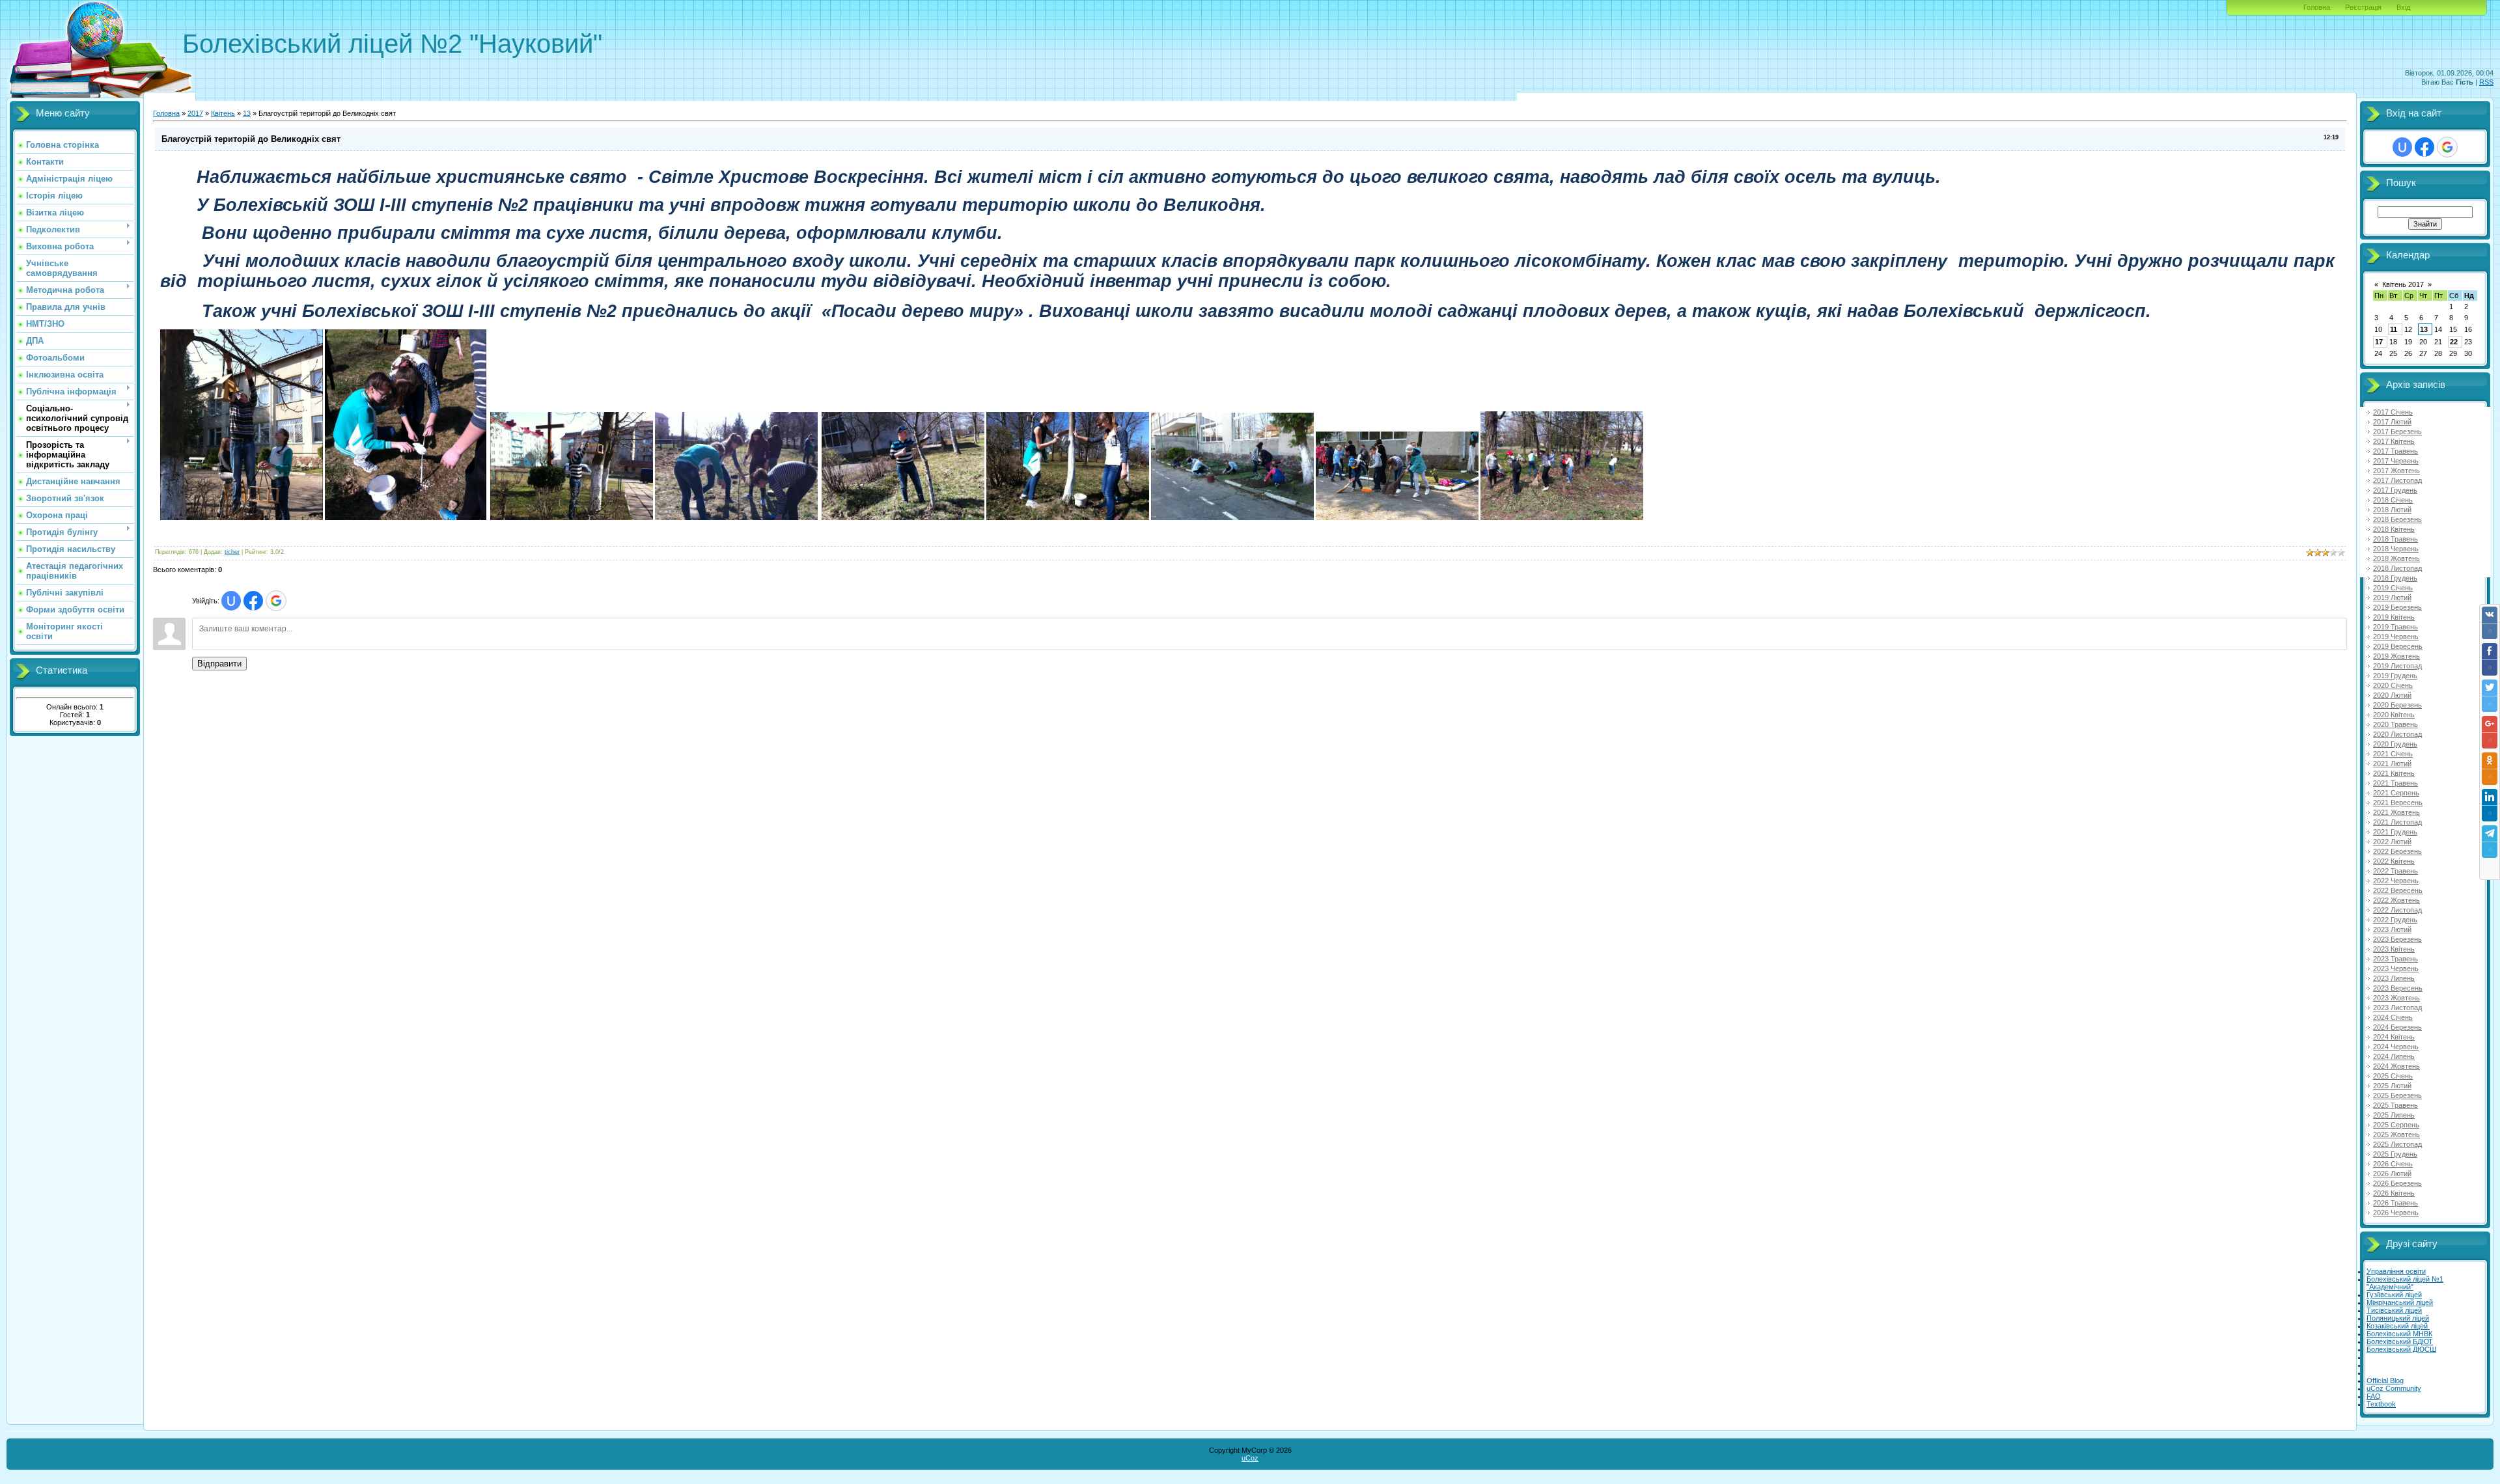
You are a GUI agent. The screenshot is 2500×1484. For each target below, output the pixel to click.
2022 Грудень (2395, 920)
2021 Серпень (2396, 793)
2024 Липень (2394, 1056)
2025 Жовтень (2396, 1134)
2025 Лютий (2392, 1086)
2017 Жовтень (2396, 471)
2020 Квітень (2394, 715)
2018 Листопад (2397, 568)
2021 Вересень (2398, 803)
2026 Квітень (2394, 1193)
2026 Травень (2396, 1203)
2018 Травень (2396, 539)
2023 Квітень (2394, 949)
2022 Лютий (2392, 842)
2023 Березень (2397, 939)
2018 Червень (2396, 549)
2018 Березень (2397, 519)
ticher (232, 552)
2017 (195, 113)
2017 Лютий (2392, 422)
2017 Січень (2393, 412)
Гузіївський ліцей (2394, 1295)
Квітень (223, 113)
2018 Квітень (2394, 529)
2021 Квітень (2394, 773)
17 (2379, 342)
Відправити (219, 664)
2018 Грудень (2395, 578)
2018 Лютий (2392, 510)
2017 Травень (2396, 451)
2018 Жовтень (2396, 558)
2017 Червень (2396, 461)
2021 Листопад (2397, 822)
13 (247, 113)
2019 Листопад (2397, 666)
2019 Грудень (2395, 676)
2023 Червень (2396, 969)
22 (2454, 342)
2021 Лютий (2392, 763)
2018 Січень (2393, 500)
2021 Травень (2396, 783)
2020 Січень (2393, 685)
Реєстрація (2363, 7)
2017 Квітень (2394, 441)
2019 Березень (2397, 607)
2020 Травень (2396, 724)
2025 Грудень (2395, 1154)
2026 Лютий (2392, 1174)
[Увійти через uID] (231, 601)
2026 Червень (2396, 1213)
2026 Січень (2393, 1164)
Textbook (2381, 1404)
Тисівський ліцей (2394, 1310)
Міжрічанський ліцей (2400, 1302)
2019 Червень (2396, 637)
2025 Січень (2393, 1076)
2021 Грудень (2395, 832)
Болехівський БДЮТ (2400, 1341)
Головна (2317, 7)
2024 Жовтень (2396, 1066)
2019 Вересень (2398, 646)
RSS (2486, 82)
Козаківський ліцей (2398, 1326)
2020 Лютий (2392, 695)
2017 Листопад (2397, 480)
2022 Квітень (2394, 861)
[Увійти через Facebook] (253, 601)
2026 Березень (2397, 1183)
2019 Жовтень (2396, 656)
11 (2394, 329)
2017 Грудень (2395, 490)
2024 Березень (2397, 1027)
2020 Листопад (2397, 734)
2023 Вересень (2398, 988)
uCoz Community (2394, 1388)
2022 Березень (2397, 851)
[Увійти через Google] (276, 601)
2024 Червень (2396, 1047)
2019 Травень (2396, 627)
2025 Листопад (2397, 1144)
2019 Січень (2393, 588)
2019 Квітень (2394, 617)
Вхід (2403, 7)
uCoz (1250, 1458)
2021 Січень (2393, 754)
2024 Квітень (2394, 1037)
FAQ (2374, 1396)
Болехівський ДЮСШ (2401, 1349)
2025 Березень (2397, 1095)
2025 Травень (2396, 1105)
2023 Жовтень (2396, 998)
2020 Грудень (2395, 744)
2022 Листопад (2397, 910)
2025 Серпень (2396, 1125)
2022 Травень (2396, 871)
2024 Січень (2393, 1017)
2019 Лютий (2392, 598)
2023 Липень (2394, 978)
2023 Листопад (2397, 1008)
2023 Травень (2396, 959)
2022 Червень (2396, 881)
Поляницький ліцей (2398, 1318)
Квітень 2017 (2403, 284)
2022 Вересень (2398, 890)
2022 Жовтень (2396, 900)
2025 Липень (2394, 1115)
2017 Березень (2397, 432)
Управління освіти (2396, 1271)
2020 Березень (2397, 705)
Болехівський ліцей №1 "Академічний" (2405, 1283)
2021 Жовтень (2396, 812)
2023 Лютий (2392, 929)
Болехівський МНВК (2399, 1334)
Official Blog (2385, 1381)
